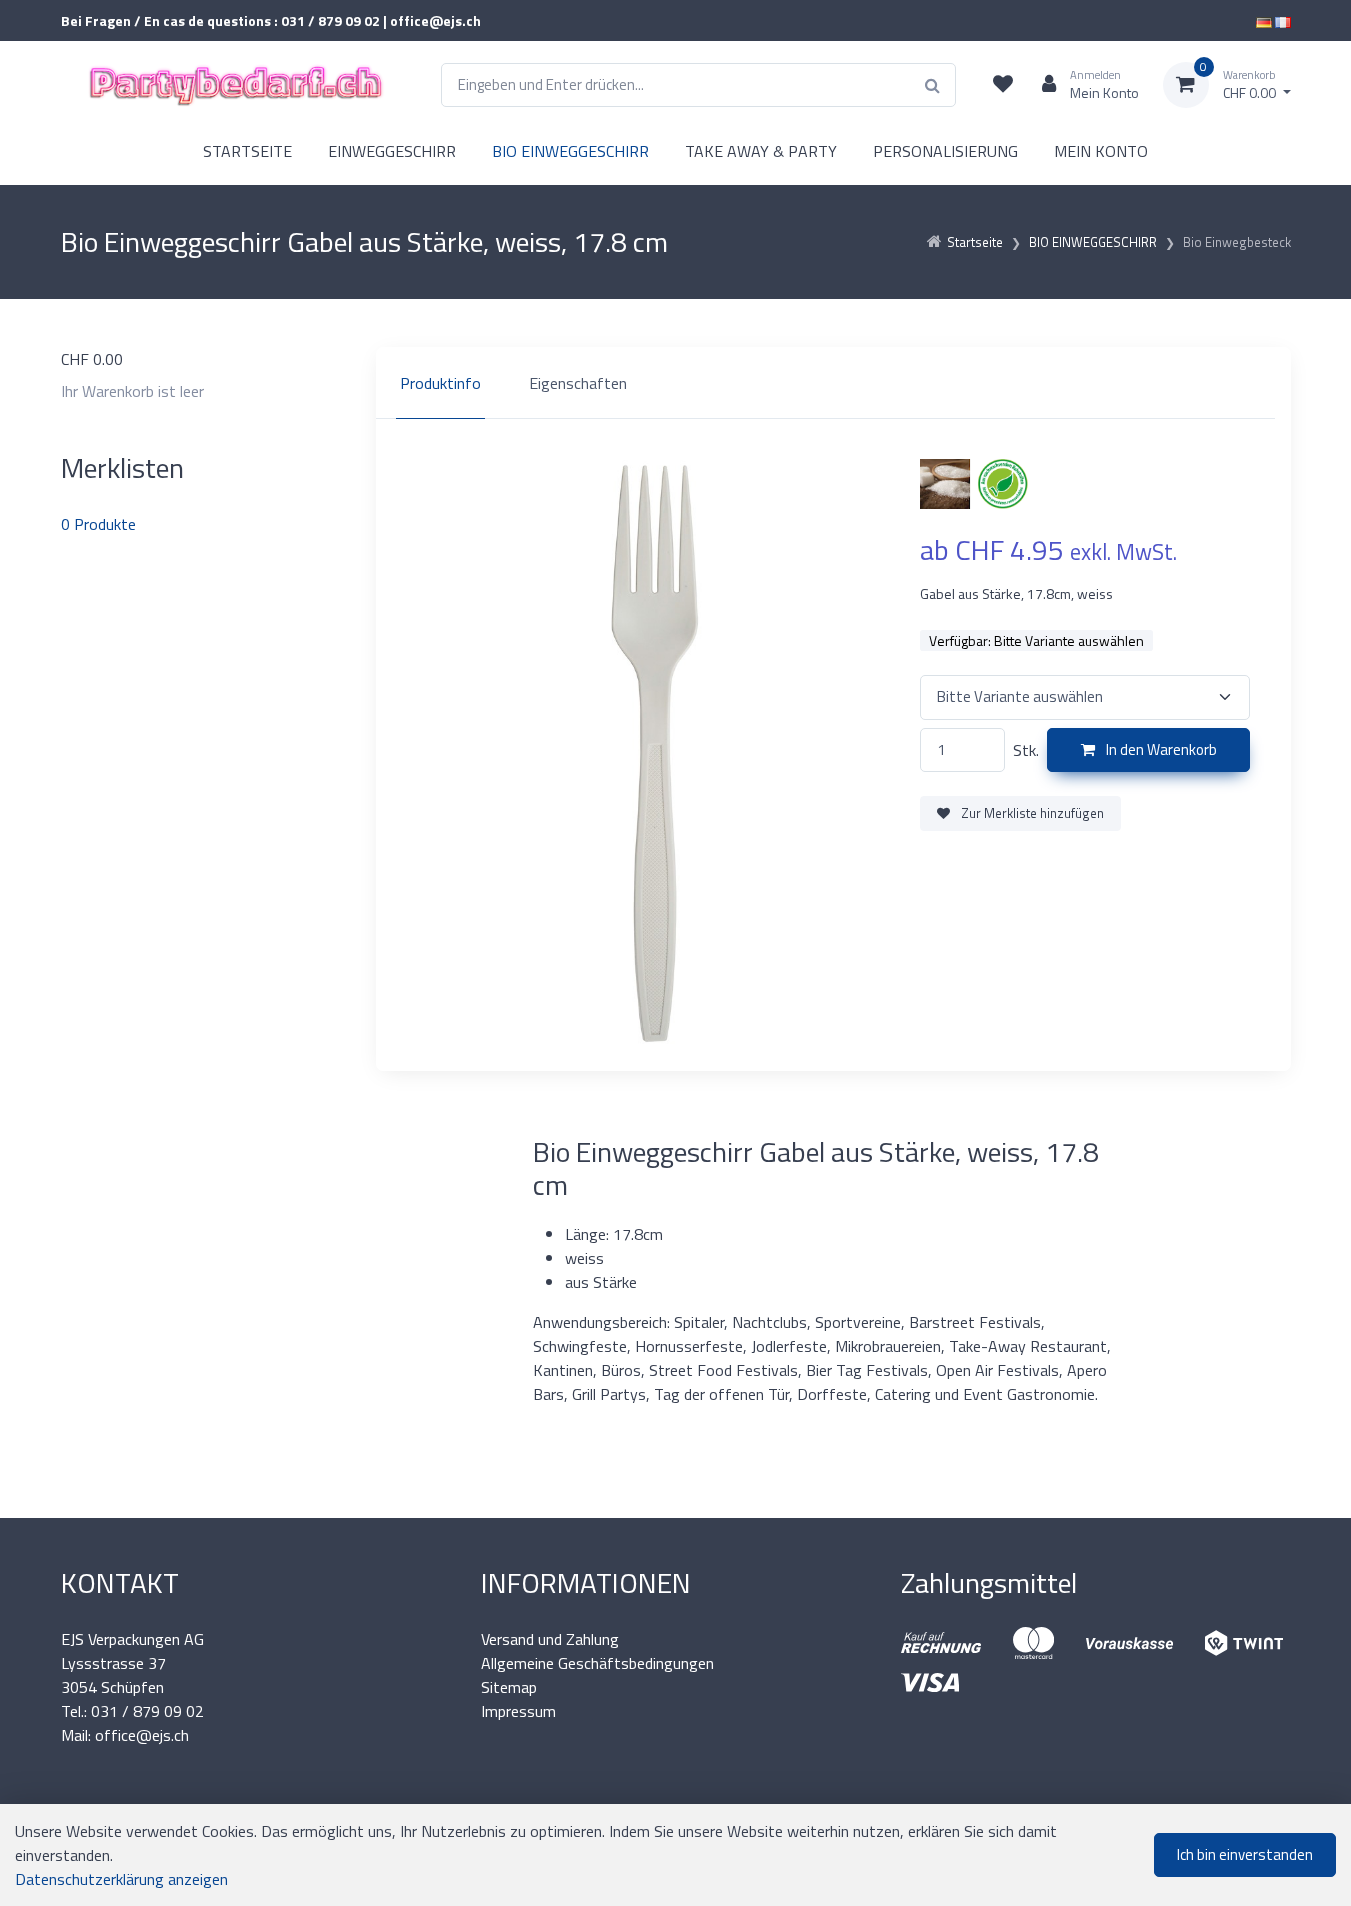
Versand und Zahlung (550, 1639)
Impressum (518, 1711)
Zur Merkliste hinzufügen (1031, 813)
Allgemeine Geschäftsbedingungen (597, 1663)
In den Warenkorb (1160, 749)
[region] (833, 383)
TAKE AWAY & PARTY (761, 151)
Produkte (98, 524)
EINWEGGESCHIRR (392, 151)
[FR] (1283, 20)
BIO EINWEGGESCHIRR (570, 151)
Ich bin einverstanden (1245, 1854)
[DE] (1264, 20)
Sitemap (509, 1687)
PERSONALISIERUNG (945, 151)
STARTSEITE (247, 151)
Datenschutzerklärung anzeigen (121, 1879)
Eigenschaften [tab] (578, 383)
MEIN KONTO (1101, 151)
